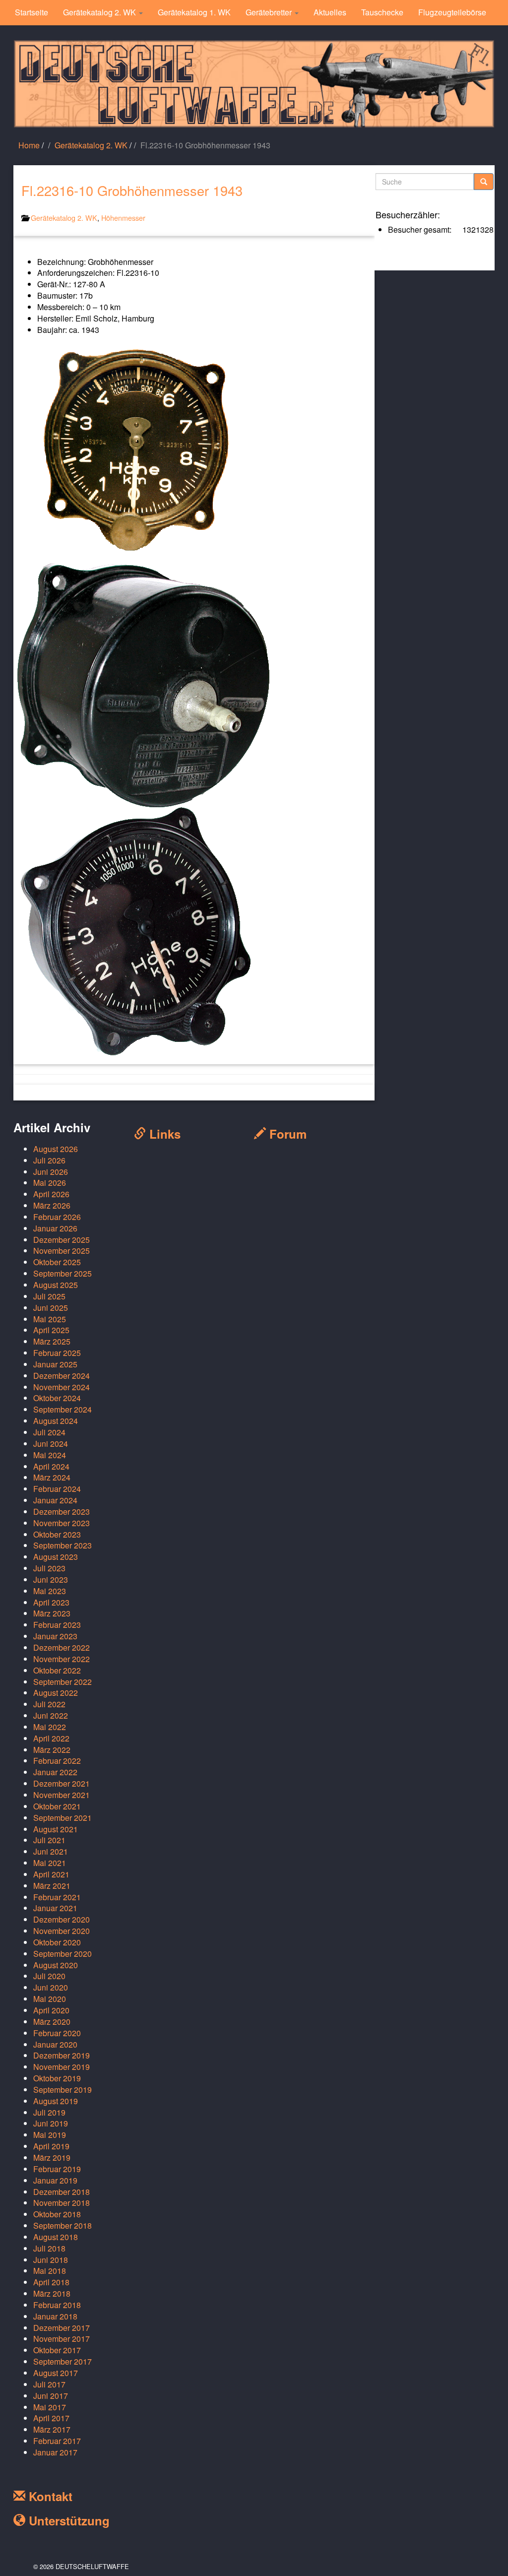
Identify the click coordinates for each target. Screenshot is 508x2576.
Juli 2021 (49, 1840)
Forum (286, 1134)
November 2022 (62, 1659)
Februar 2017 (57, 2441)
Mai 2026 (50, 1183)
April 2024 (51, 1466)
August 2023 (56, 1557)
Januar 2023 (55, 1636)
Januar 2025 (55, 1364)
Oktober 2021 (57, 1806)
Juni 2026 (51, 1172)
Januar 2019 (55, 2180)
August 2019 (56, 2101)
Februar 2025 (57, 1353)
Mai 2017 (50, 2407)
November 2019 (62, 2067)
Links (163, 1134)
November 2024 (62, 1387)
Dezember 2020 (62, 1919)
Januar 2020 (55, 2044)
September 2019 (63, 2090)
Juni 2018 (51, 2260)
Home (29, 145)
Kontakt (49, 2496)
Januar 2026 (55, 1228)
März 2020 (52, 2022)
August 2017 (56, 2373)
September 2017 (63, 2361)
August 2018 (56, 2237)
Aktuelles (330, 12)
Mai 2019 (50, 2135)
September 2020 (63, 1954)
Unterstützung (67, 2520)
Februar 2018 (57, 2305)
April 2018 (51, 2282)
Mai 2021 (50, 1863)
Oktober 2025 (57, 1262)
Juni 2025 (51, 1308)
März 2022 (52, 1750)
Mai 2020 (50, 1999)
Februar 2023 (57, 1625)
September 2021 (63, 1818)
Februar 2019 (57, 2169)
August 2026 (56, 1149)
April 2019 (51, 2146)
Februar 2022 (57, 1761)
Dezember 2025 (62, 1240)
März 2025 (52, 1341)
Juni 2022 (51, 1715)
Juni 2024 (51, 1444)
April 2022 (51, 1738)
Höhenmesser (123, 218)
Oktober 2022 (57, 1670)
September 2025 (63, 1273)
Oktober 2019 (57, 2078)
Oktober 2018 (57, 2214)
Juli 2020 (49, 1976)
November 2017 (62, 2339)
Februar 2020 (57, 2033)
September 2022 (63, 1682)
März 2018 (52, 2293)
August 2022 (56, 1693)
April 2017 (51, 2418)
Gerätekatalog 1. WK (194, 12)
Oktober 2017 (57, 2350)
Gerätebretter (270, 12)
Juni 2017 (51, 2396)
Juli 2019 (49, 2112)
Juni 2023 (51, 1579)
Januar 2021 (55, 1908)
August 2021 (56, 1829)
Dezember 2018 (62, 2192)
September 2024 (63, 1409)
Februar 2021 (57, 1897)
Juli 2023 (49, 1568)
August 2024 (56, 1421)
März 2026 (52, 1205)
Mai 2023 (50, 1591)
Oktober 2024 (57, 1398)
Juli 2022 (49, 1704)
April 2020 (51, 2010)
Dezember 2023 (62, 1512)
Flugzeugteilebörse (452, 12)
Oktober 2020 (57, 1942)
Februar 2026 (57, 1217)
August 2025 (56, 1285)
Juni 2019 (51, 2123)
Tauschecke (382, 12)
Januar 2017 (55, 2452)
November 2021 (62, 1795)
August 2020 (56, 1965)
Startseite (32, 12)
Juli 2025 (49, 1296)
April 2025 (51, 1330)
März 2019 (52, 2157)
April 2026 (51, 1194)
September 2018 (63, 2225)
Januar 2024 (55, 1500)
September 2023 (63, 1545)
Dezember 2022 (62, 1647)
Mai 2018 (50, 2271)
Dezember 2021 (62, 1783)
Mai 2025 (50, 1319)
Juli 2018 (49, 2248)
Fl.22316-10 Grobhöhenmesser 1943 (132, 190)
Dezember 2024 (62, 1376)
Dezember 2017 (62, 2328)
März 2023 (52, 1613)
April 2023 (51, 1602)
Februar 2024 (57, 1489)
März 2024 (52, 1477)
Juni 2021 (51, 1851)
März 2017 (52, 2429)
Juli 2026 (49, 1160)
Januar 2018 (55, 2316)
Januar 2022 (55, 1772)
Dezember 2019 (62, 2055)
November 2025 (62, 1251)
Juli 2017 (49, 2384)
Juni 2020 (51, 1987)
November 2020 (62, 1931)
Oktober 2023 (57, 1534)
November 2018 (62, 2203)
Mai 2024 (50, 1455)
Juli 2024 (49, 1432)
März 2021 (52, 1886)
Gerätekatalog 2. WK (100, 12)
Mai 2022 (50, 1727)
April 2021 (51, 1874)
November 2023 (62, 1523)
